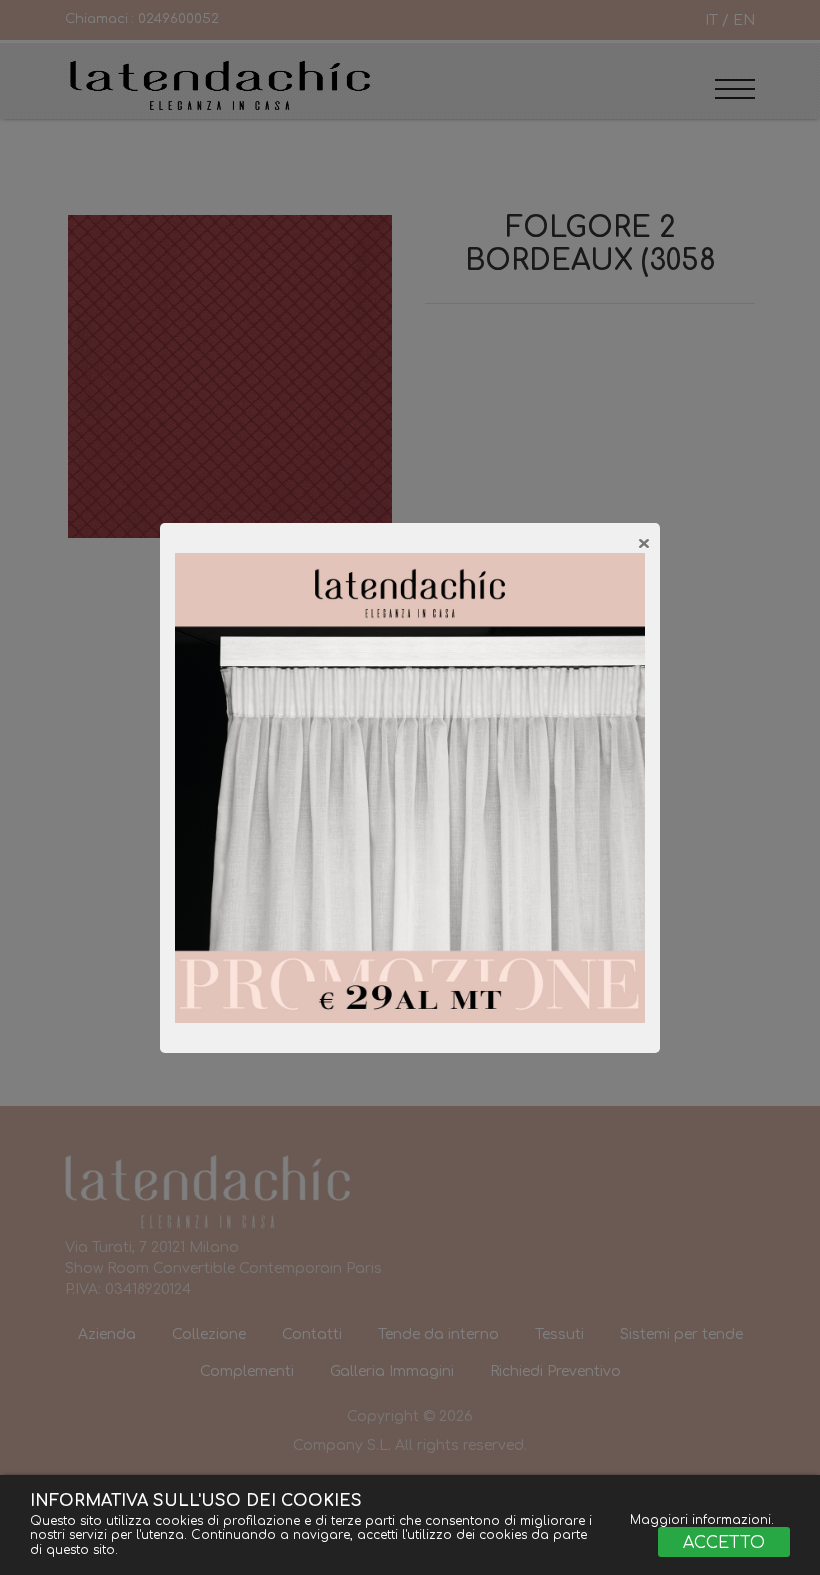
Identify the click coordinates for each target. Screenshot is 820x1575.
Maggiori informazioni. (702, 1520)
